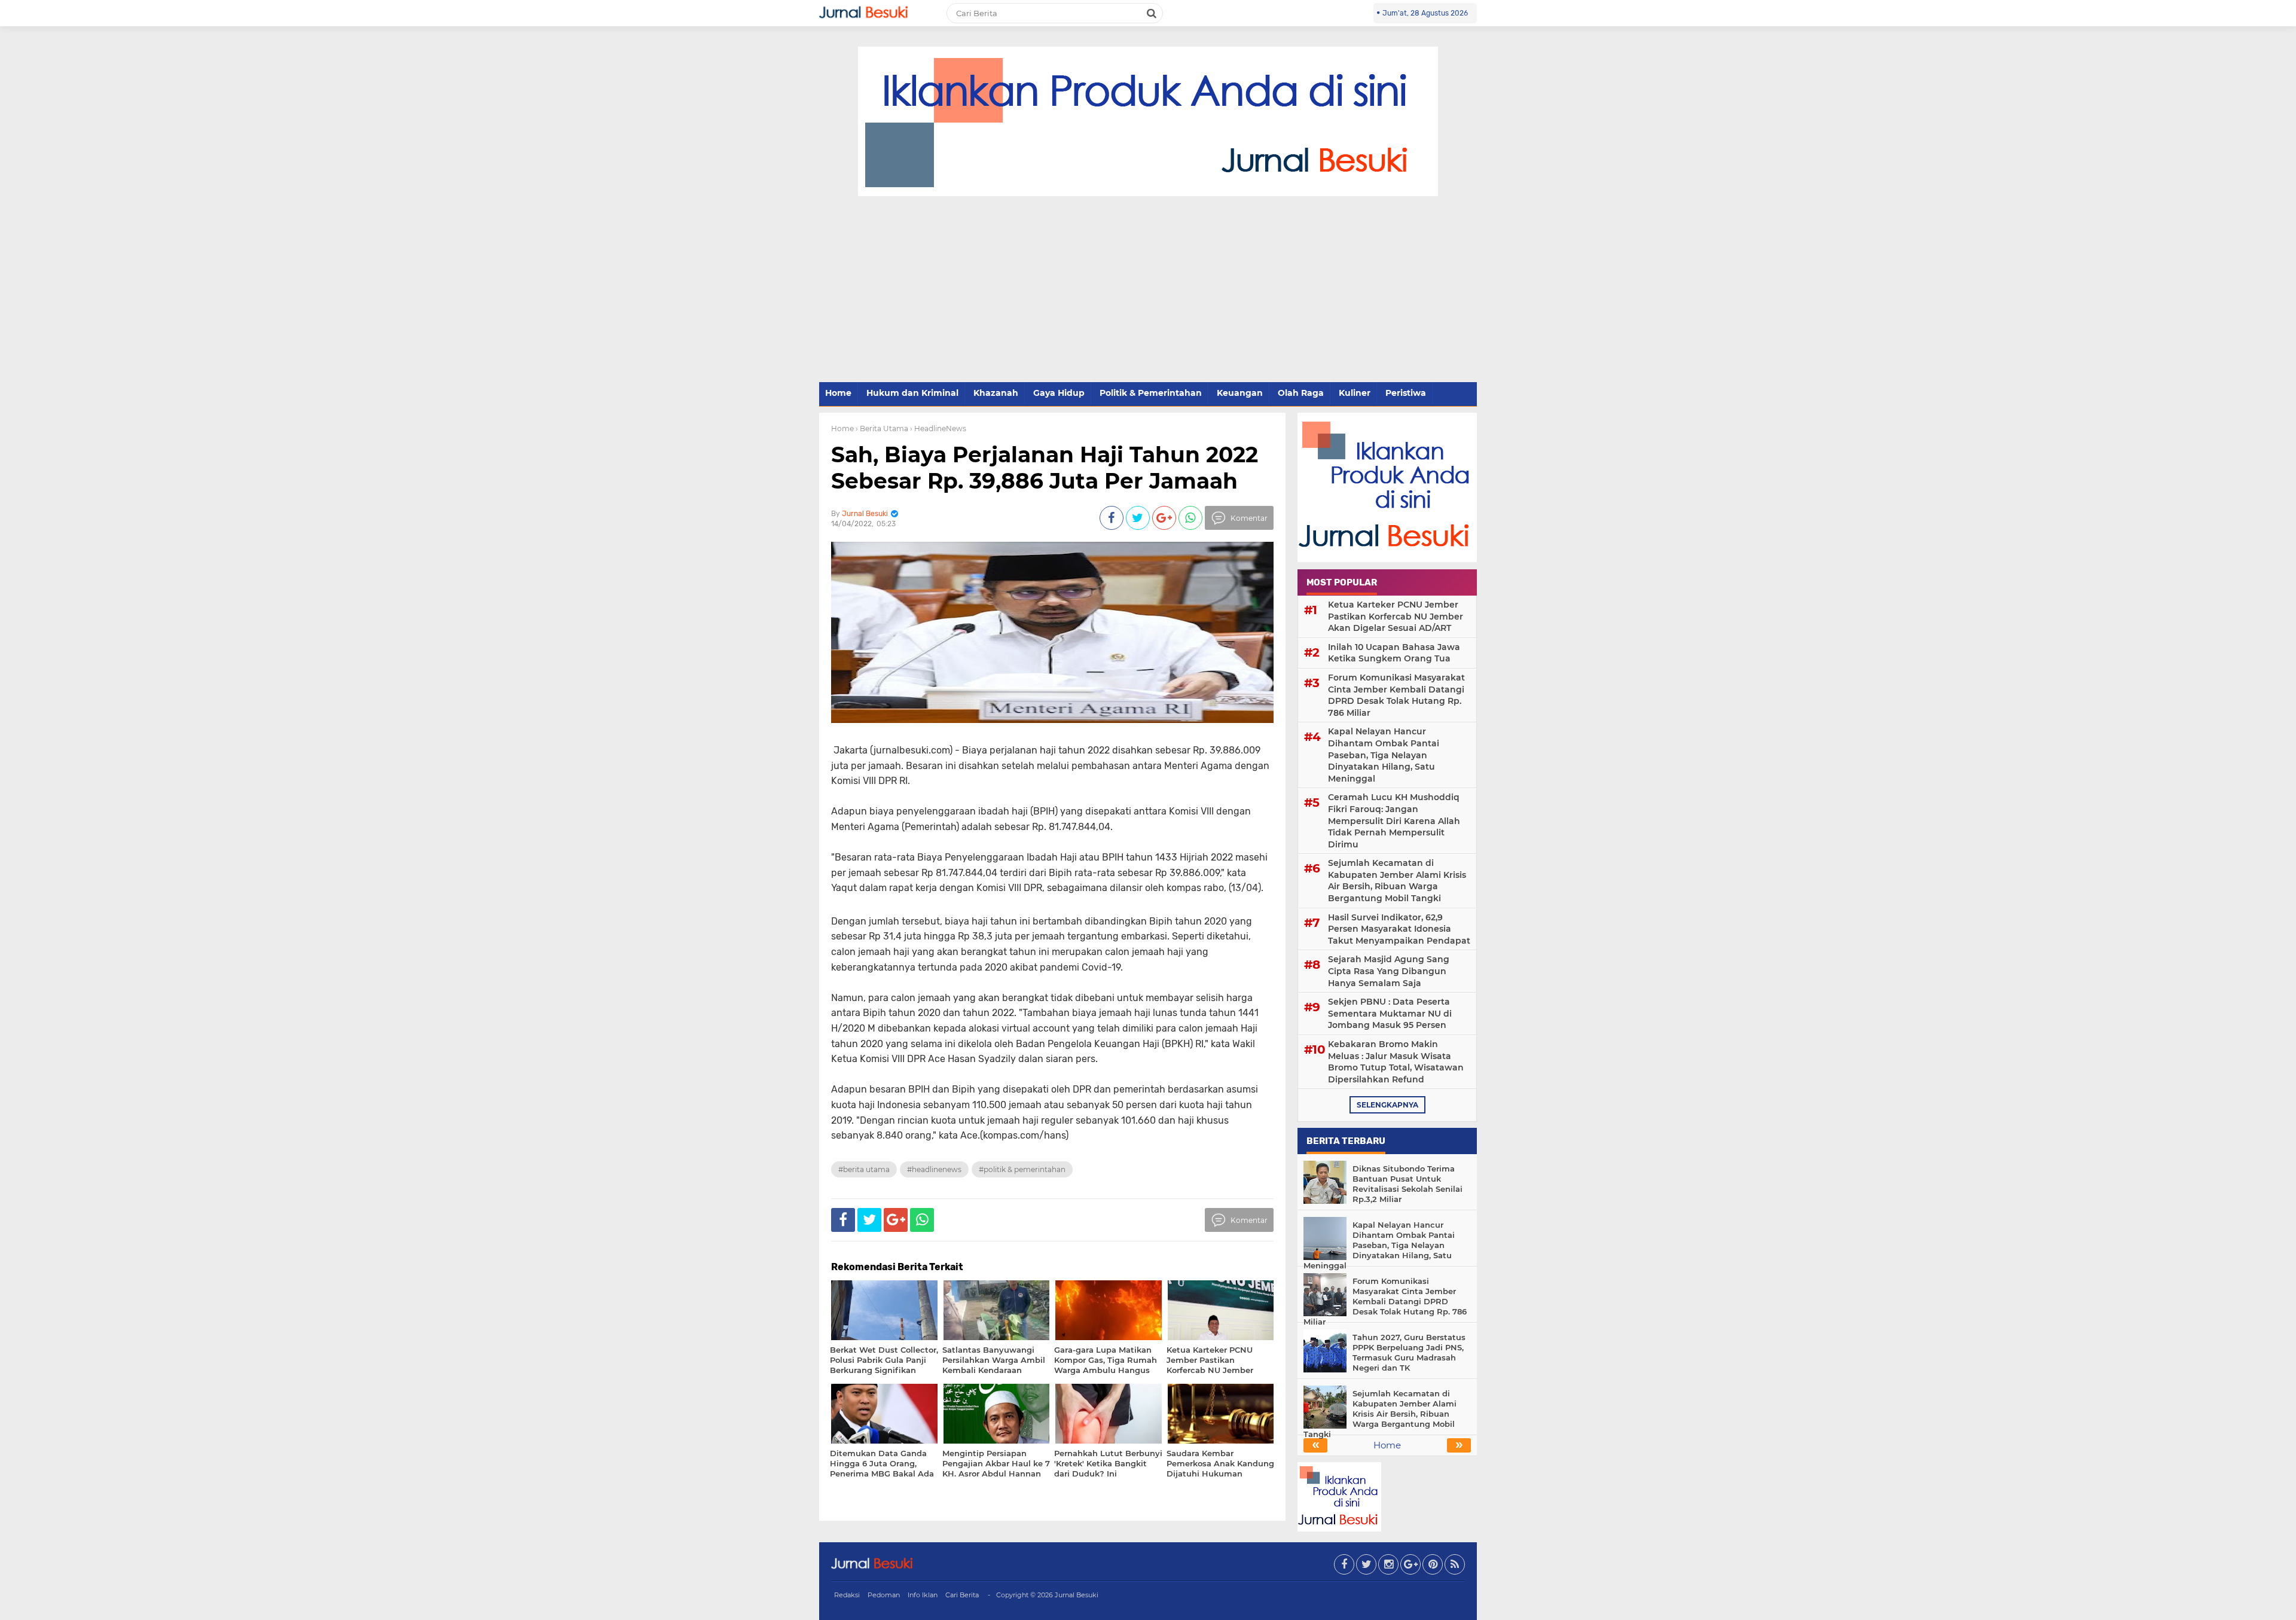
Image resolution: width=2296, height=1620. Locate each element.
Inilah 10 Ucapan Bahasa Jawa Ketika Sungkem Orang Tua (1394, 653)
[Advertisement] (1148, 290)
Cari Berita (962, 1595)
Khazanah (996, 393)
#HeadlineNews (934, 1169)
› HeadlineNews (938, 428)
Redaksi (847, 1595)
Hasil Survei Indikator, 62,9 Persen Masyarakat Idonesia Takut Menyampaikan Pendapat (1399, 929)
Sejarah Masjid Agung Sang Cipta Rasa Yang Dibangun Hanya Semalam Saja (1389, 971)
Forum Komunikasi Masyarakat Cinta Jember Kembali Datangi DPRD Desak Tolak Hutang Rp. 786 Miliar (1396, 695)
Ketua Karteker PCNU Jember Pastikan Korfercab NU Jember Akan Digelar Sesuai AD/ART (1396, 616)
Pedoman (884, 1595)
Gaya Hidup (1059, 393)
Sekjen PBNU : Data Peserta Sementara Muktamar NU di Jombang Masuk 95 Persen (1390, 1013)
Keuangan (1240, 393)
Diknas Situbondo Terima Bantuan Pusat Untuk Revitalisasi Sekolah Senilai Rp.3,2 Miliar (1407, 1184)
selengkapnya (1387, 1105)
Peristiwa (1406, 393)
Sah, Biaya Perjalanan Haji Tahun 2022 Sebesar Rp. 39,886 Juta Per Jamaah (1045, 467)
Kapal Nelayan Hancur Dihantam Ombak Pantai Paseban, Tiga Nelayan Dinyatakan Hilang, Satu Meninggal (1384, 755)
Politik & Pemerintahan (1151, 393)
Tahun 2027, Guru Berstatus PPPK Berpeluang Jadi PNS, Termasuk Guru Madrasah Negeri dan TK (1409, 1352)
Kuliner (1355, 393)
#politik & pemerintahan (1022, 1169)
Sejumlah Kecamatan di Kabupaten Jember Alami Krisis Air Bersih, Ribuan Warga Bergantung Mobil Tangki (1397, 881)
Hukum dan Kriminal (912, 393)
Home (838, 393)
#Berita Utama (864, 1169)
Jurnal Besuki (1077, 1595)
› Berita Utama (882, 428)
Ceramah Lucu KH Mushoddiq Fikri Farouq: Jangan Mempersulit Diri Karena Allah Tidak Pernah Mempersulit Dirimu (1394, 820)
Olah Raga (1301, 393)
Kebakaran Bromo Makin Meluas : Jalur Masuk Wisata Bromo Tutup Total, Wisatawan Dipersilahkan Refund (1396, 1062)
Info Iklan (923, 1595)
